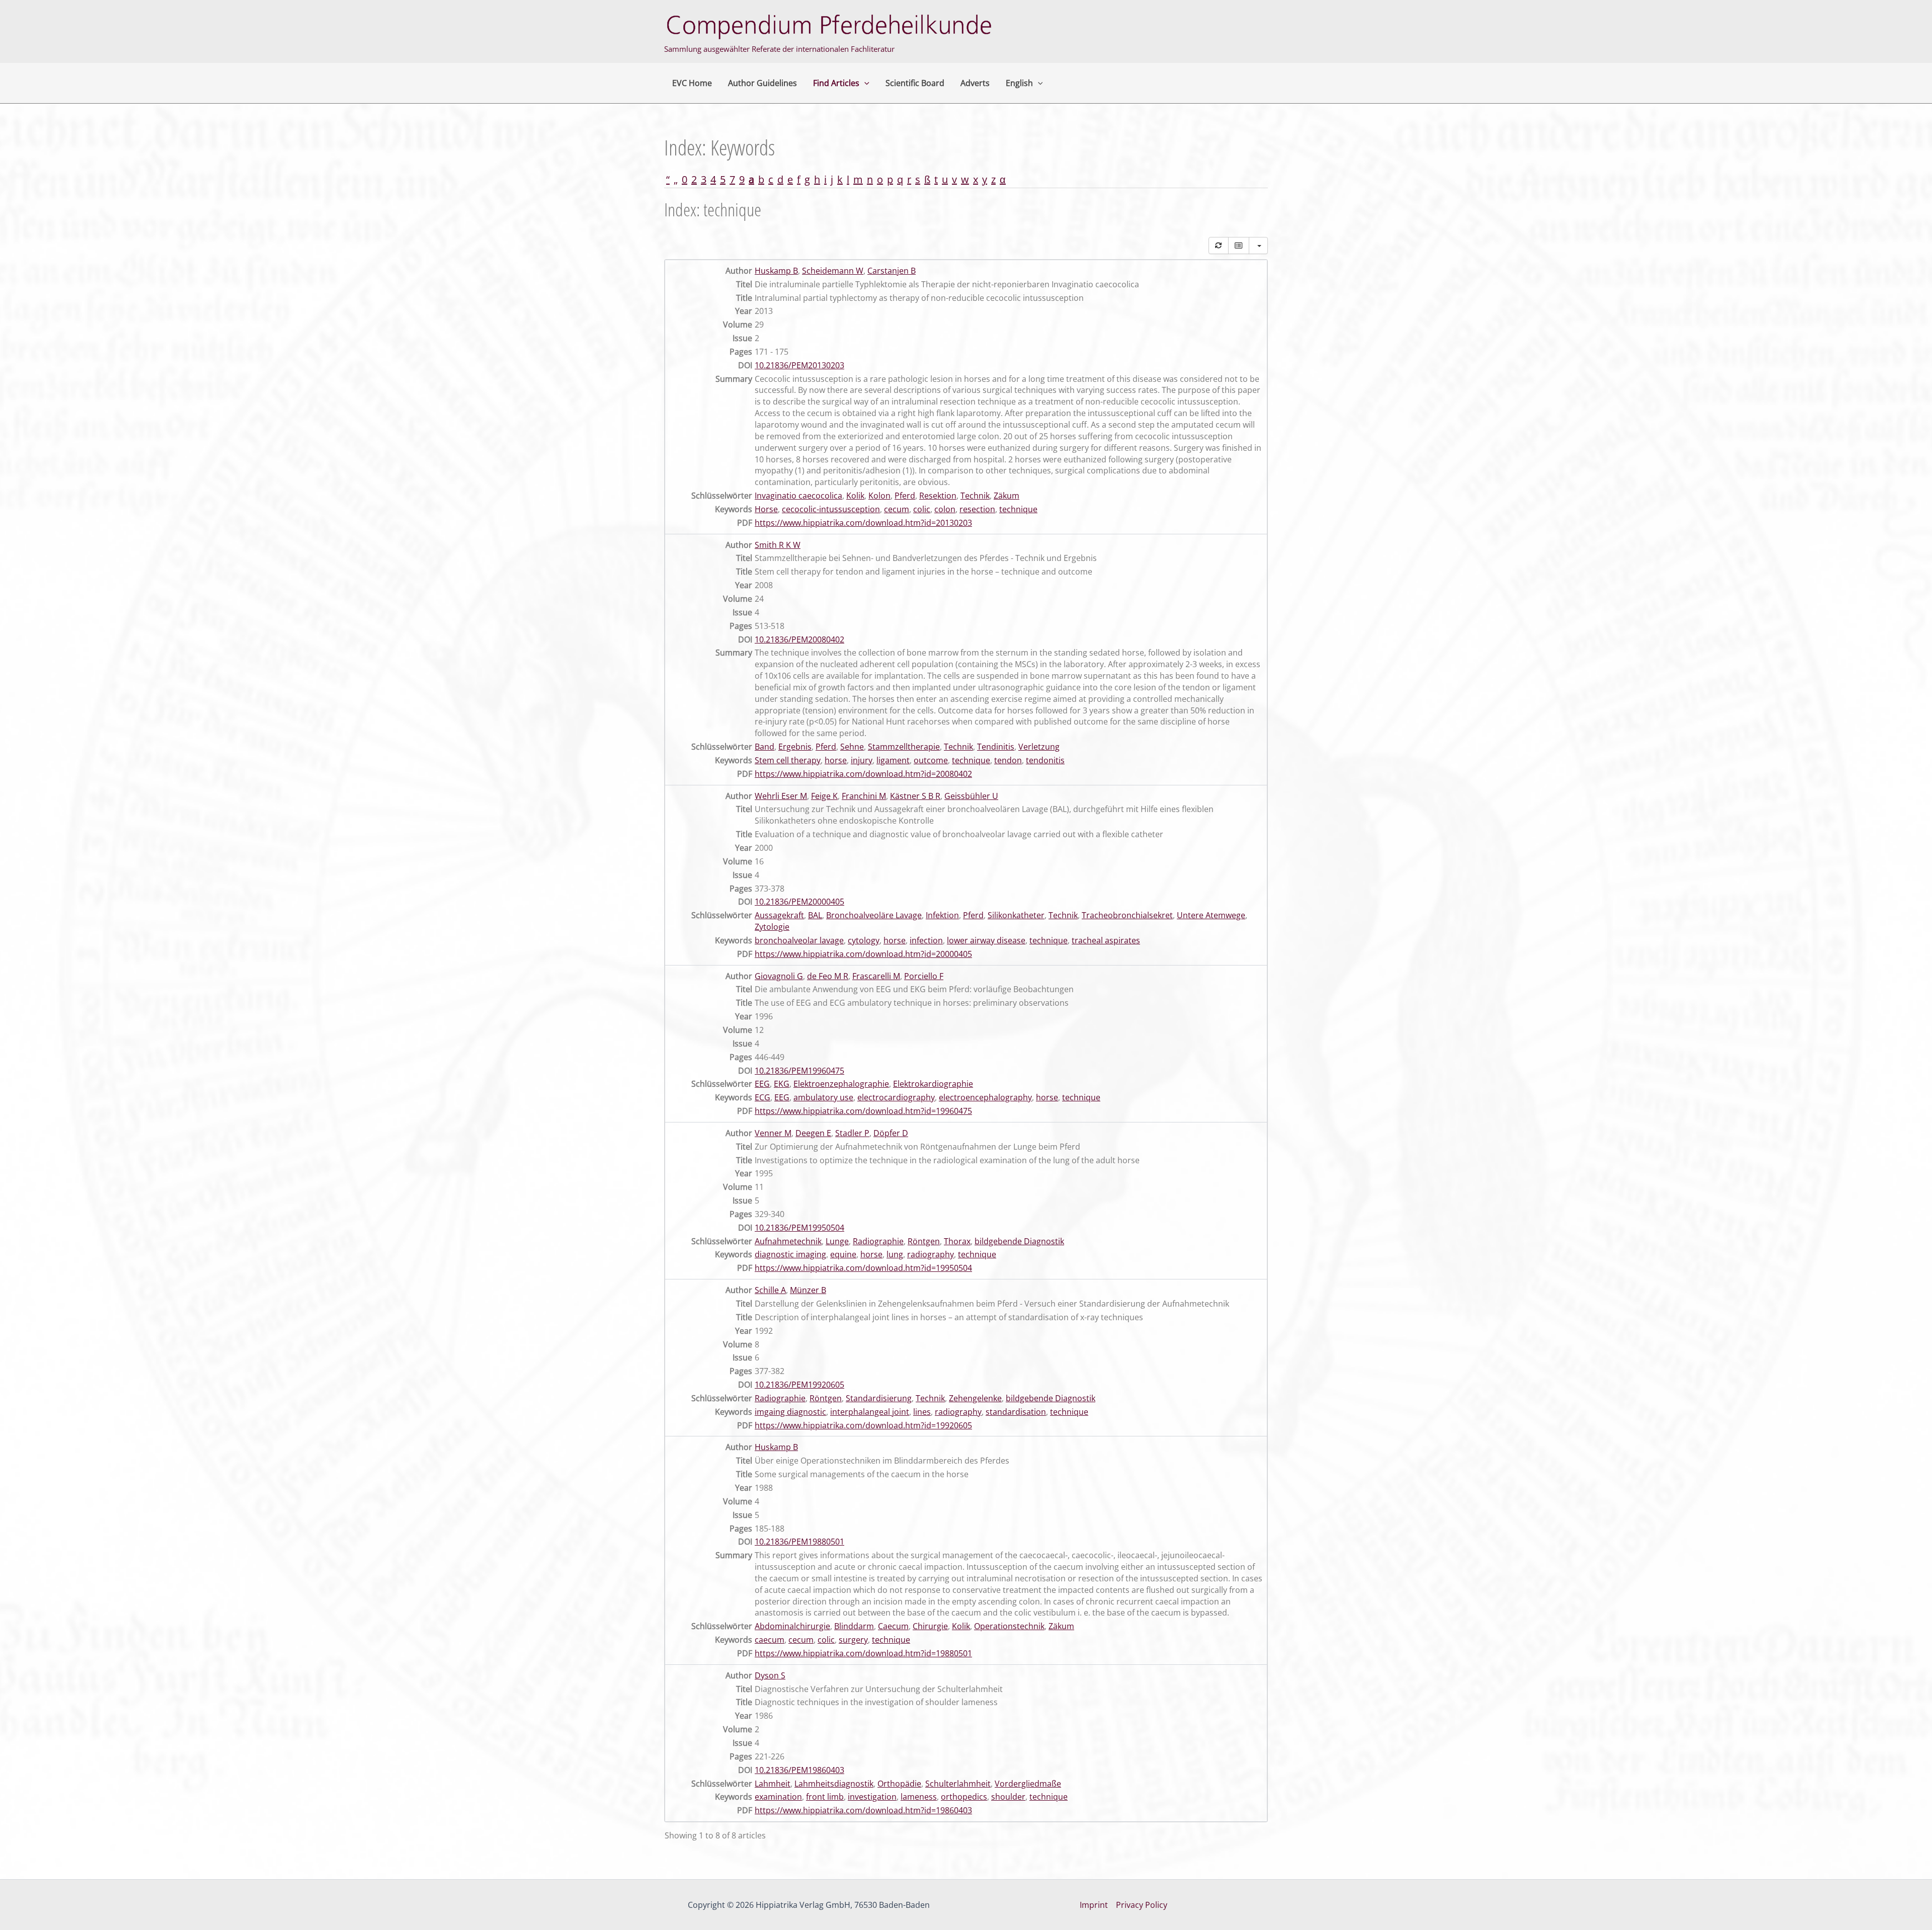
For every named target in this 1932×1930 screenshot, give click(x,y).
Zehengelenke (975, 1398)
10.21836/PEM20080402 (799, 639)
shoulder (1008, 1797)
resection (977, 509)
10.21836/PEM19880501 (799, 1542)
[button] (864, 83)
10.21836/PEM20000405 (799, 902)
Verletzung (1039, 747)
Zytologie (772, 927)
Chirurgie (930, 1626)
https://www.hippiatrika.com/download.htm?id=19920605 (863, 1425)
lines (922, 1412)
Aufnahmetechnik (788, 1241)
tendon (1008, 760)
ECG (762, 1097)
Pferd (905, 496)
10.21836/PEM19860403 (799, 1770)
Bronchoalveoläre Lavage (874, 915)
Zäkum (1007, 496)
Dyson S (770, 1675)
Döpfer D (891, 1133)
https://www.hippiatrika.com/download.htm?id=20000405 (863, 954)
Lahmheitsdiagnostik (834, 1784)
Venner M (773, 1133)
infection (926, 940)
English (1019, 83)
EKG (782, 1084)
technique (1018, 509)
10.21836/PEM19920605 (799, 1385)
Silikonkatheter (1016, 915)
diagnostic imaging (790, 1254)
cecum (897, 509)
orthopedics (964, 1797)
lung (895, 1254)
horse (836, 760)
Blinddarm (854, 1626)
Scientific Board (915, 83)
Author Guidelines (762, 83)
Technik (975, 496)
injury (862, 760)
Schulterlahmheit (958, 1784)
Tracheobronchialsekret (1127, 915)
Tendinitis (996, 747)
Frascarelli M (876, 976)
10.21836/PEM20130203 (799, 365)
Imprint (1094, 1905)
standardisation (1016, 1412)
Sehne (852, 747)
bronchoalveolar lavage (799, 940)
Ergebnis (795, 747)
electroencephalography (985, 1097)
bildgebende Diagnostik (1019, 1241)
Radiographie (878, 1241)
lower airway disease (986, 940)
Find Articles (836, 83)
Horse (766, 509)
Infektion (942, 915)
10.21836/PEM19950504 (799, 1228)
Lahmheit (773, 1784)
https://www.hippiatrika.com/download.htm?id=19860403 (863, 1810)
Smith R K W (778, 545)
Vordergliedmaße (1028, 1784)
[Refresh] (1219, 246)
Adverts (975, 83)
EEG (762, 1084)
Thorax (957, 1241)
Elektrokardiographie (933, 1084)
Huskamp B (776, 271)
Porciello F (924, 976)
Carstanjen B (892, 271)
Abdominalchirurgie (792, 1626)
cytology (864, 940)
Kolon (879, 496)
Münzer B (808, 1290)
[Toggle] (1239, 246)
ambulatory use (823, 1097)
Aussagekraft (779, 915)
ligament (893, 760)
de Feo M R (828, 976)
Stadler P (852, 1133)
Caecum (893, 1626)
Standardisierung (879, 1398)
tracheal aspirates (1106, 940)
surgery (853, 1640)
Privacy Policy (1142, 1905)
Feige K (824, 796)
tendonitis (1045, 760)
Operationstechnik (1009, 1626)
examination (778, 1797)
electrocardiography (896, 1097)
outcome (931, 760)
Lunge (837, 1241)
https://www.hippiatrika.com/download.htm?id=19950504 (863, 1268)
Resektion (938, 496)
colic (922, 509)
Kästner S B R (915, 796)
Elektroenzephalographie (841, 1084)
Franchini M (864, 796)
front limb (825, 1797)
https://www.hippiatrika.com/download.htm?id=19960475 (863, 1111)
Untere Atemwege (1211, 915)
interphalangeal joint (870, 1412)
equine (843, 1254)
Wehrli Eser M (781, 796)
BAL (815, 915)
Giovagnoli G (779, 976)
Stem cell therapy (788, 760)
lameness (919, 1797)
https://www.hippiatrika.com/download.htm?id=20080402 (863, 774)
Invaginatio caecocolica (798, 496)
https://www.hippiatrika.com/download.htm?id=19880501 (863, 1653)
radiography (931, 1254)
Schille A (770, 1290)
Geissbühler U (971, 796)
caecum (770, 1640)
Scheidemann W (833, 271)
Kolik (855, 496)
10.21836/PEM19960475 (799, 1071)
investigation (872, 1797)
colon (945, 509)
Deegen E (813, 1133)
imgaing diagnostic (790, 1412)
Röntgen (924, 1241)
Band (764, 747)
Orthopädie (899, 1784)
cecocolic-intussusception (831, 509)
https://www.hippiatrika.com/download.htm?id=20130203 (863, 523)
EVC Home (692, 83)
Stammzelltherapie (904, 747)
